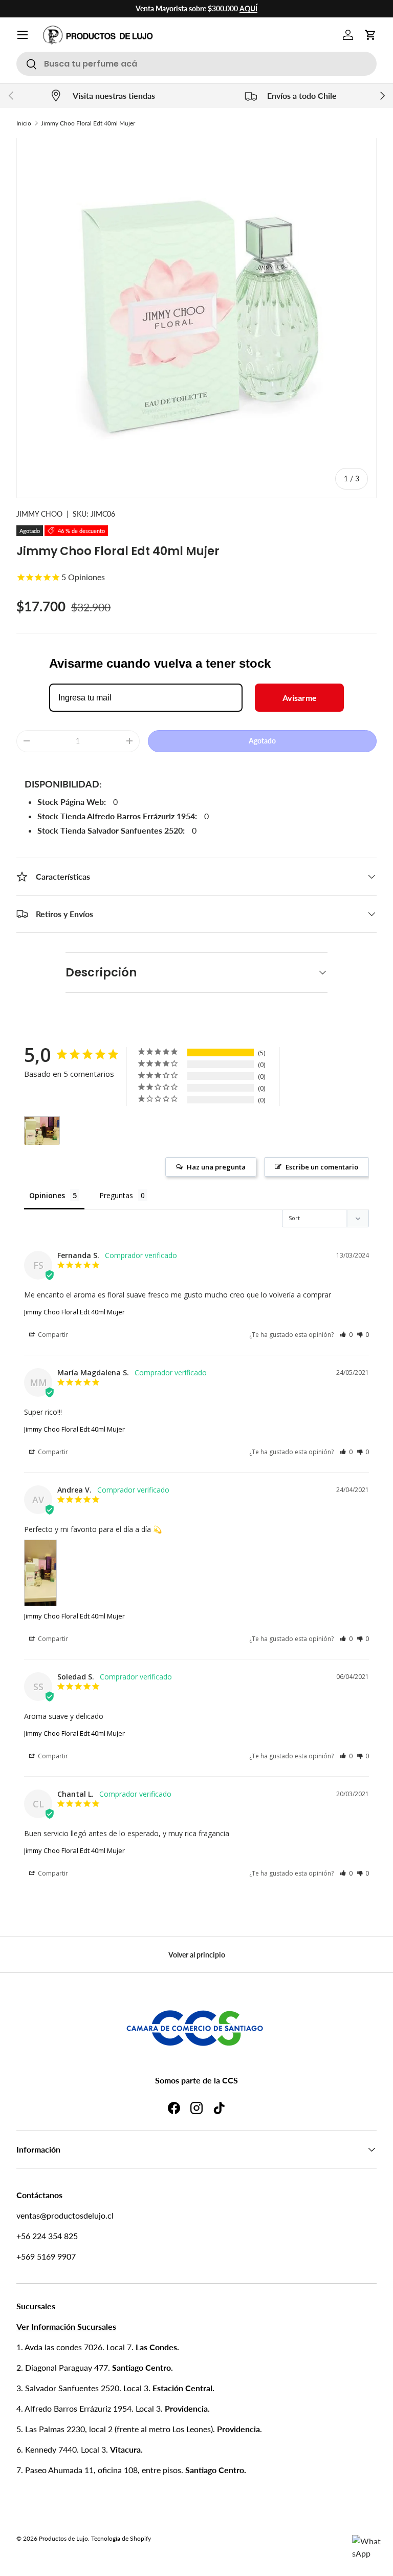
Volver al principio (197, 1955)
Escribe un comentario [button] (322, 1167)
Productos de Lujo (63, 2538)
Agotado (262, 741)
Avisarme (300, 698)
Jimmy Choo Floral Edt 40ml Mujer (88, 123)
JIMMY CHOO (39, 514)
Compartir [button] (52, 1335)
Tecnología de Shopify (121, 2538)
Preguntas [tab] (116, 1195)
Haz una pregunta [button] (216, 1167)
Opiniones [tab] (47, 1195)
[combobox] (196, 64)
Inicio (24, 123)
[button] (370, 35)
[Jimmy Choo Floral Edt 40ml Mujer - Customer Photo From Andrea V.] (42, 1131)
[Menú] (23, 35)
